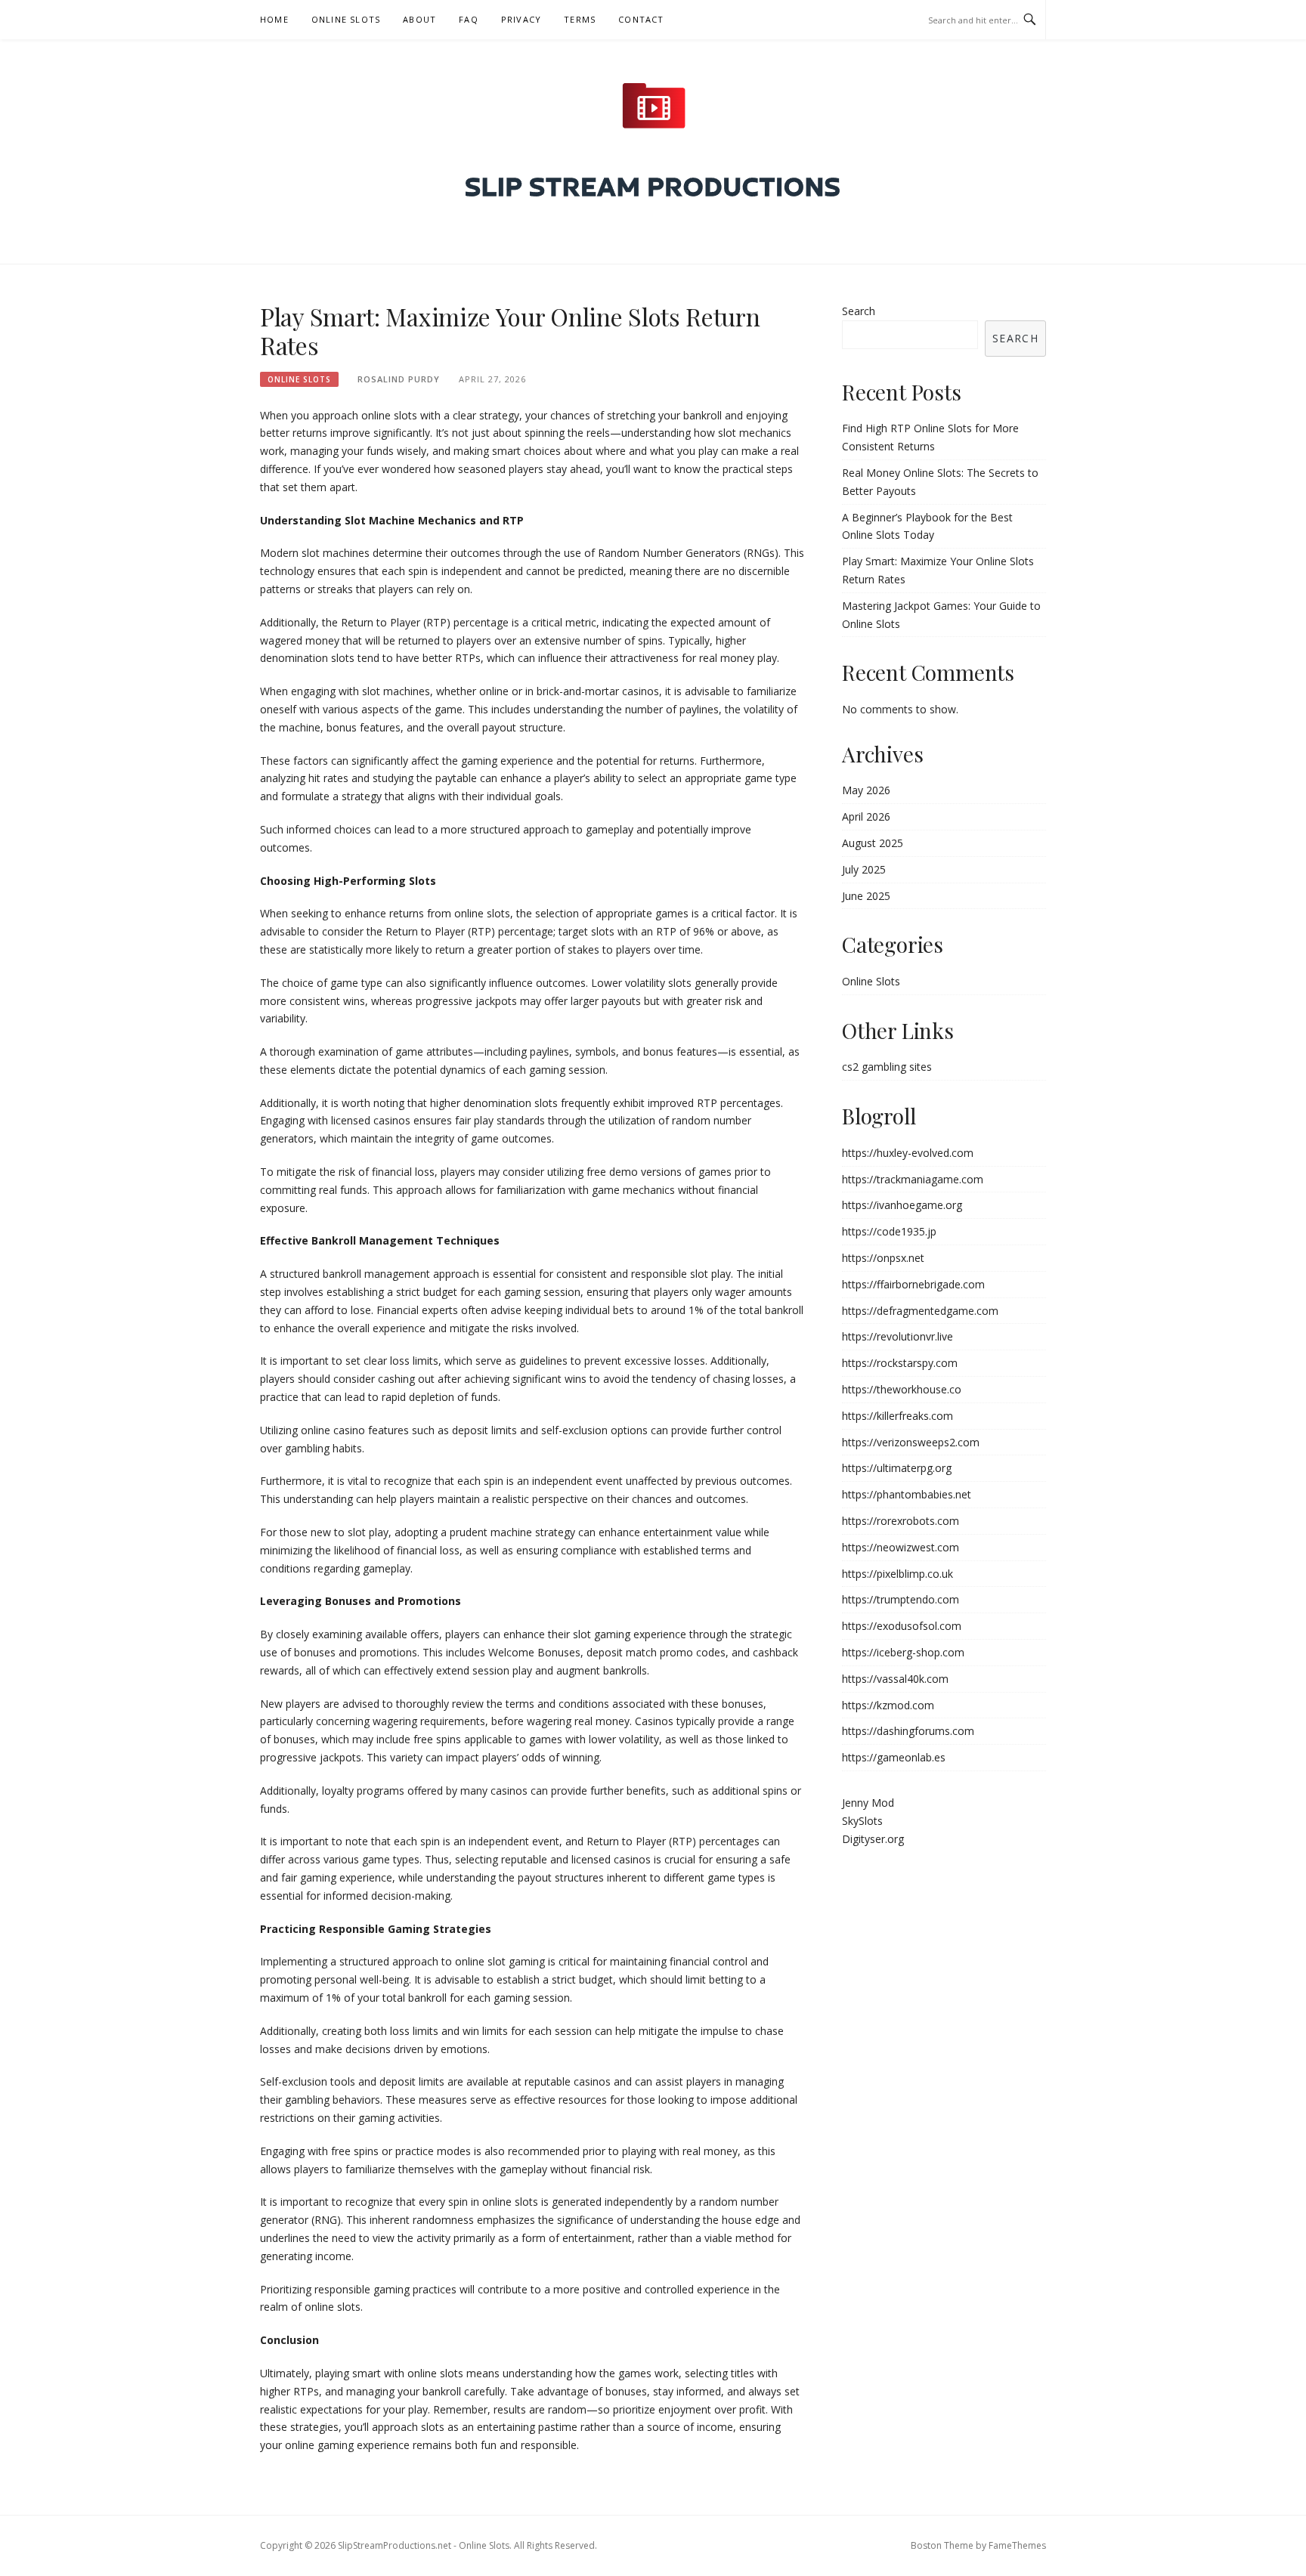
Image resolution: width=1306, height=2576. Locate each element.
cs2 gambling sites (887, 1067)
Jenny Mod (868, 1803)
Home (274, 19)
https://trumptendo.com (901, 1599)
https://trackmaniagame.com (913, 1179)
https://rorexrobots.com (901, 1521)
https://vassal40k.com (895, 1679)
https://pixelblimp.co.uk (897, 1574)
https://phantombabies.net (907, 1494)
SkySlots (862, 1821)
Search (859, 311)
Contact (641, 19)
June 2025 (866, 896)
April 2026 (866, 816)
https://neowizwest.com (901, 1547)
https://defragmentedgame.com (920, 1311)
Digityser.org (873, 1839)
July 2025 (864, 869)
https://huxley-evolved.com (908, 1153)
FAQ (469, 19)
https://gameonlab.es (894, 1757)
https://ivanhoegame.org (902, 1205)
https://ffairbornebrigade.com (913, 1284)
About (419, 19)
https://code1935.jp (889, 1231)
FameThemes (1017, 2545)
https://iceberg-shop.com (903, 1652)
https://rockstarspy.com (900, 1363)
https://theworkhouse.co (902, 1389)
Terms (580, 19)
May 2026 (866, 790)
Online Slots (346, 19)
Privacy (521, 19)
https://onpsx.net (883, 1258)
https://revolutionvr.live (897, 1336)
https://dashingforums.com (908, 1731)
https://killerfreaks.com (897, 1416)
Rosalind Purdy (399, 379)
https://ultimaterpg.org (897, 1468)
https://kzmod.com (888, 1705)
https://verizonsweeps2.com (911, 1442)
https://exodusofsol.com (902, 1626)
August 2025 (873, 843)
